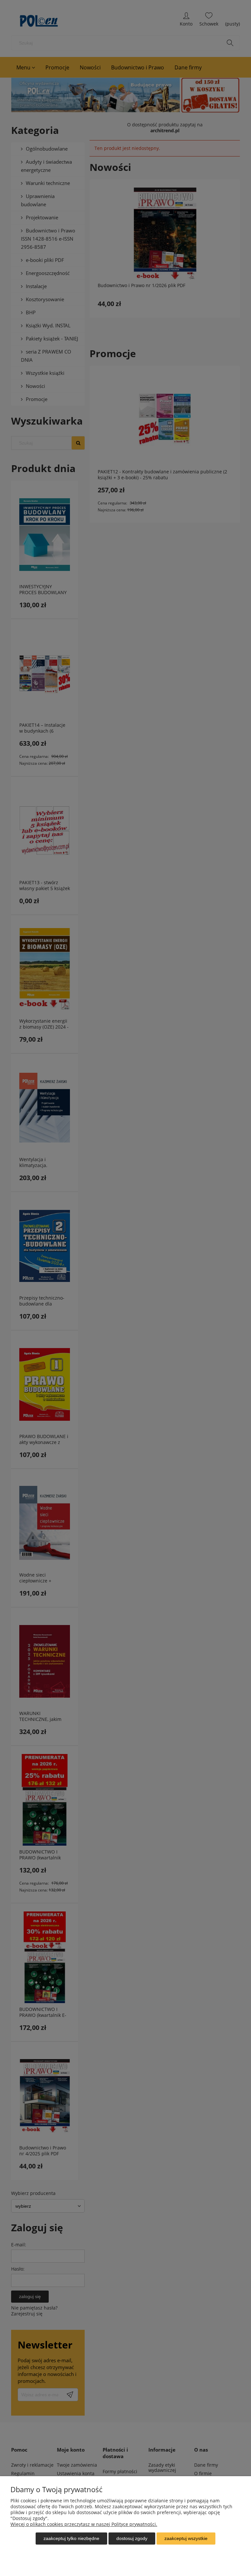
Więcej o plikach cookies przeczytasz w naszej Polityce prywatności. (84, 2524)
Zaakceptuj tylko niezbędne (71, 2538)
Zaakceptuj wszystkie (186, 2538)
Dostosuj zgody (132, 2538)
